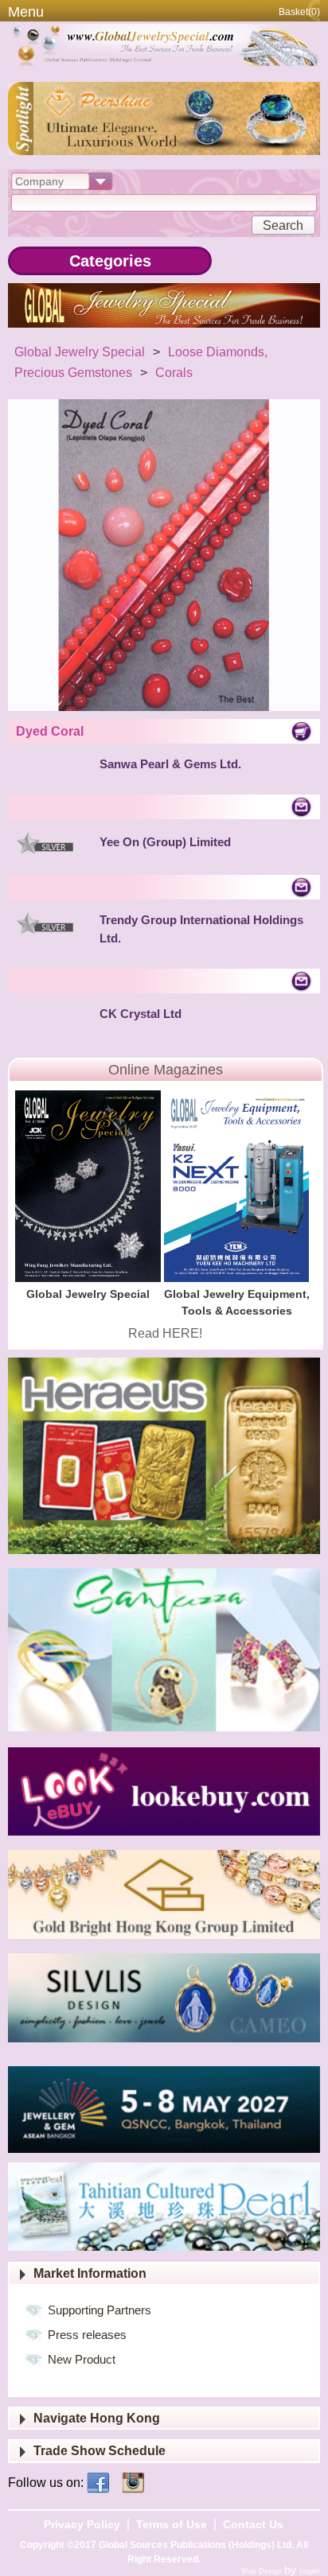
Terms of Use (172, 2524)
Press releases (87, 2335)
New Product (82, 2359)
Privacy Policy (82, 2524)
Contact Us (253, 2524)
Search (283, 225)
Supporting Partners (100, 2310)
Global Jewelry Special (80, 352)
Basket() (299, 12)
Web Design (263, 2571)
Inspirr (310, 2571)
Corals (174, 373)
